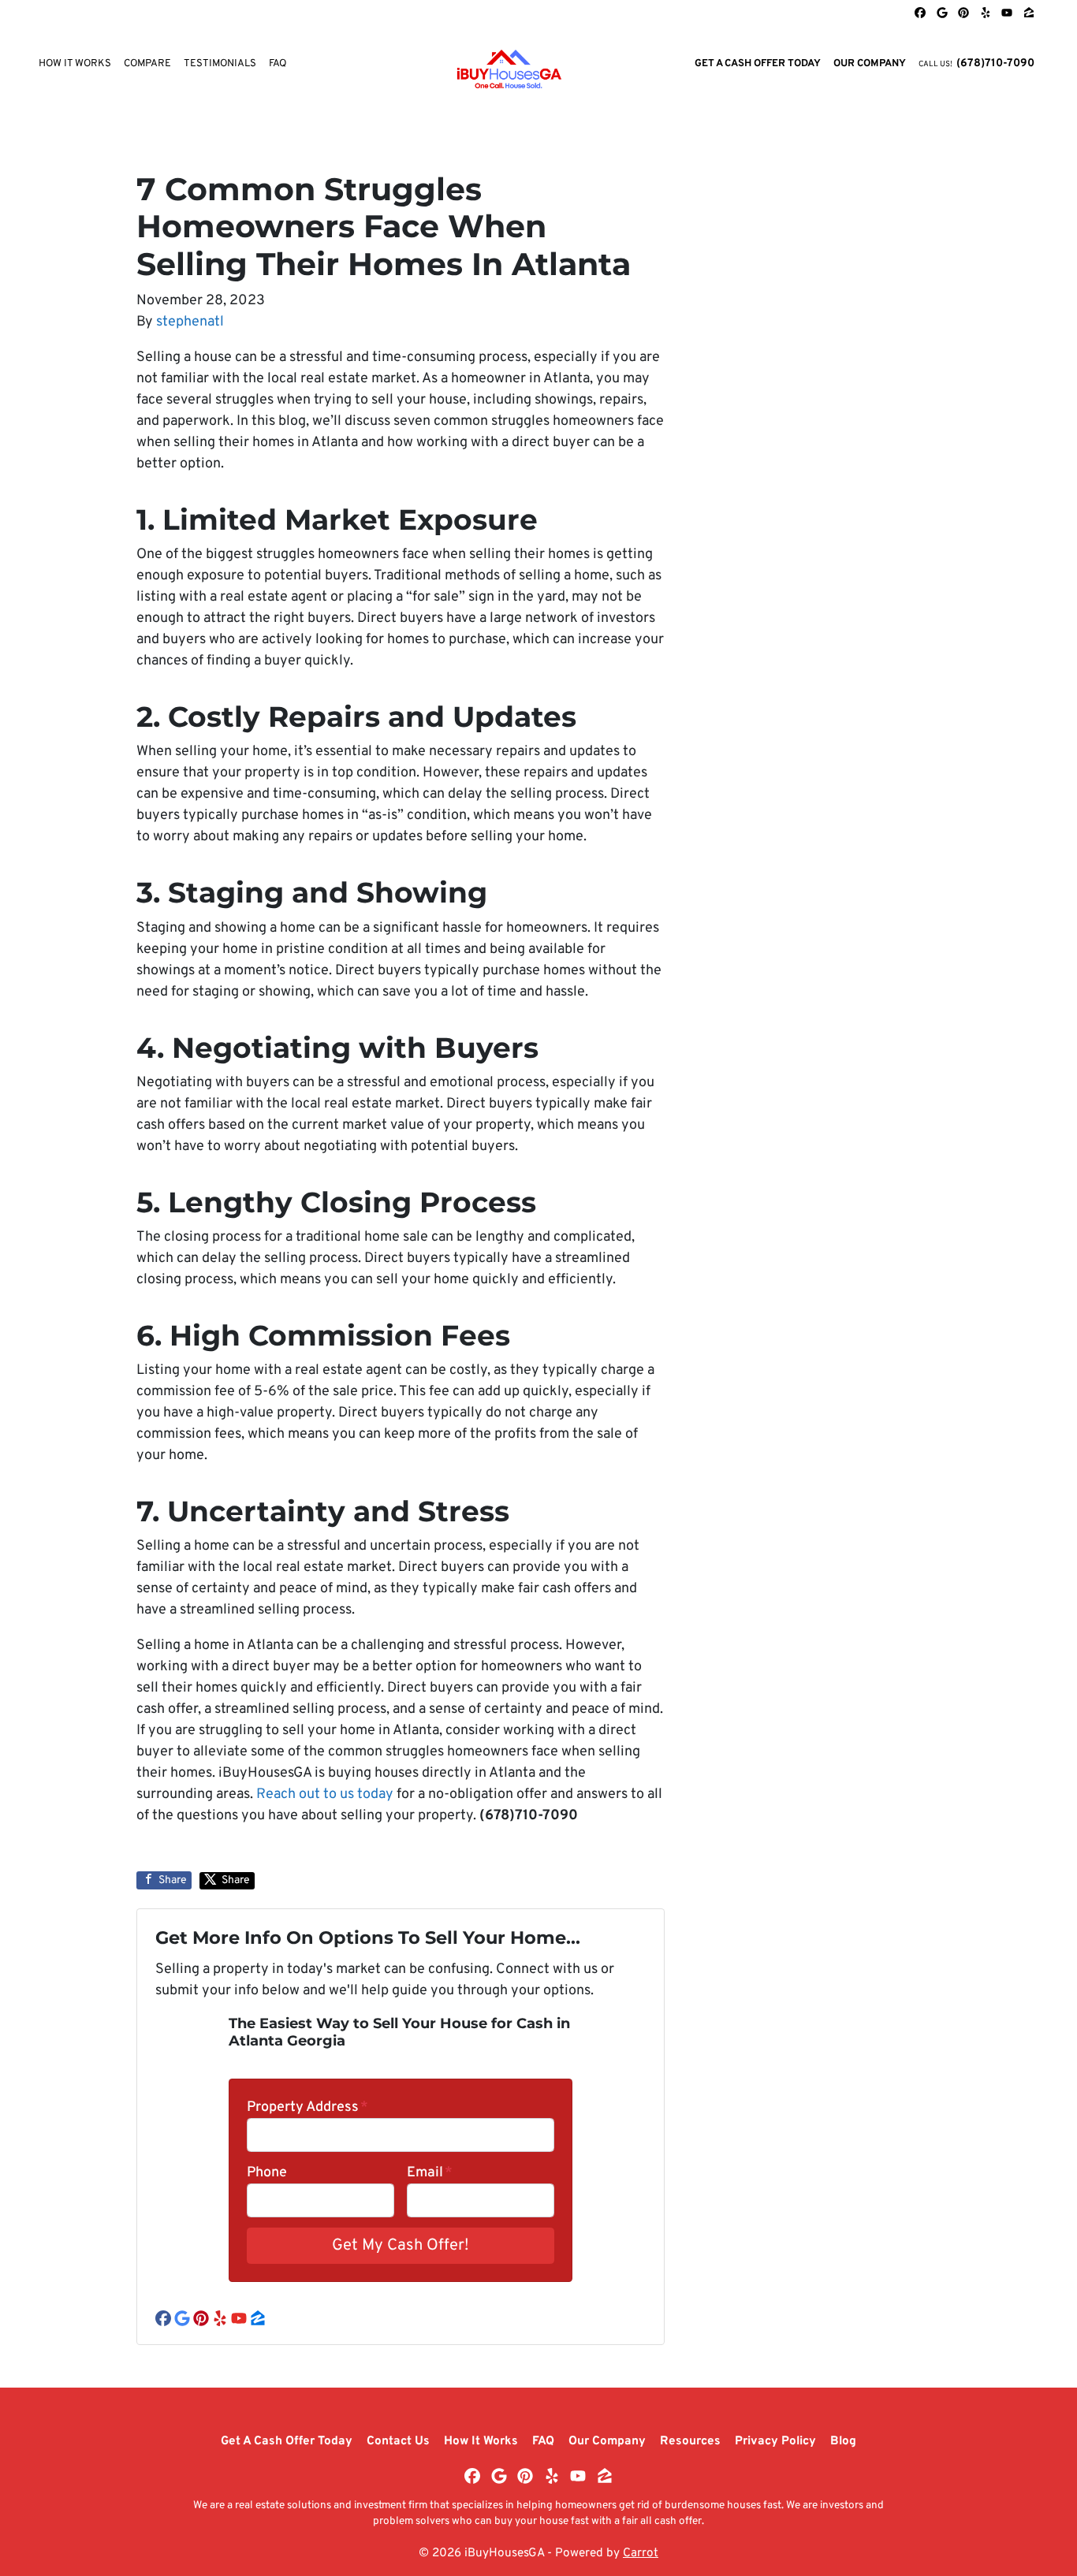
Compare (147, 64)
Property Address (307, 2107)
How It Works (75, 64)
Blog (843, 2441)
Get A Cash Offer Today (758, 64)
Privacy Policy (775, 2441)
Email (430, 2173)
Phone (267, 2173)
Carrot (641, 2553)
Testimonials (220, 64)
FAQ (278, 64)
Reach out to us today (325, 1794)
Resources (690, 2441)
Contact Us (398, 2441)
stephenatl (190, 322)
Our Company (870, 64)
